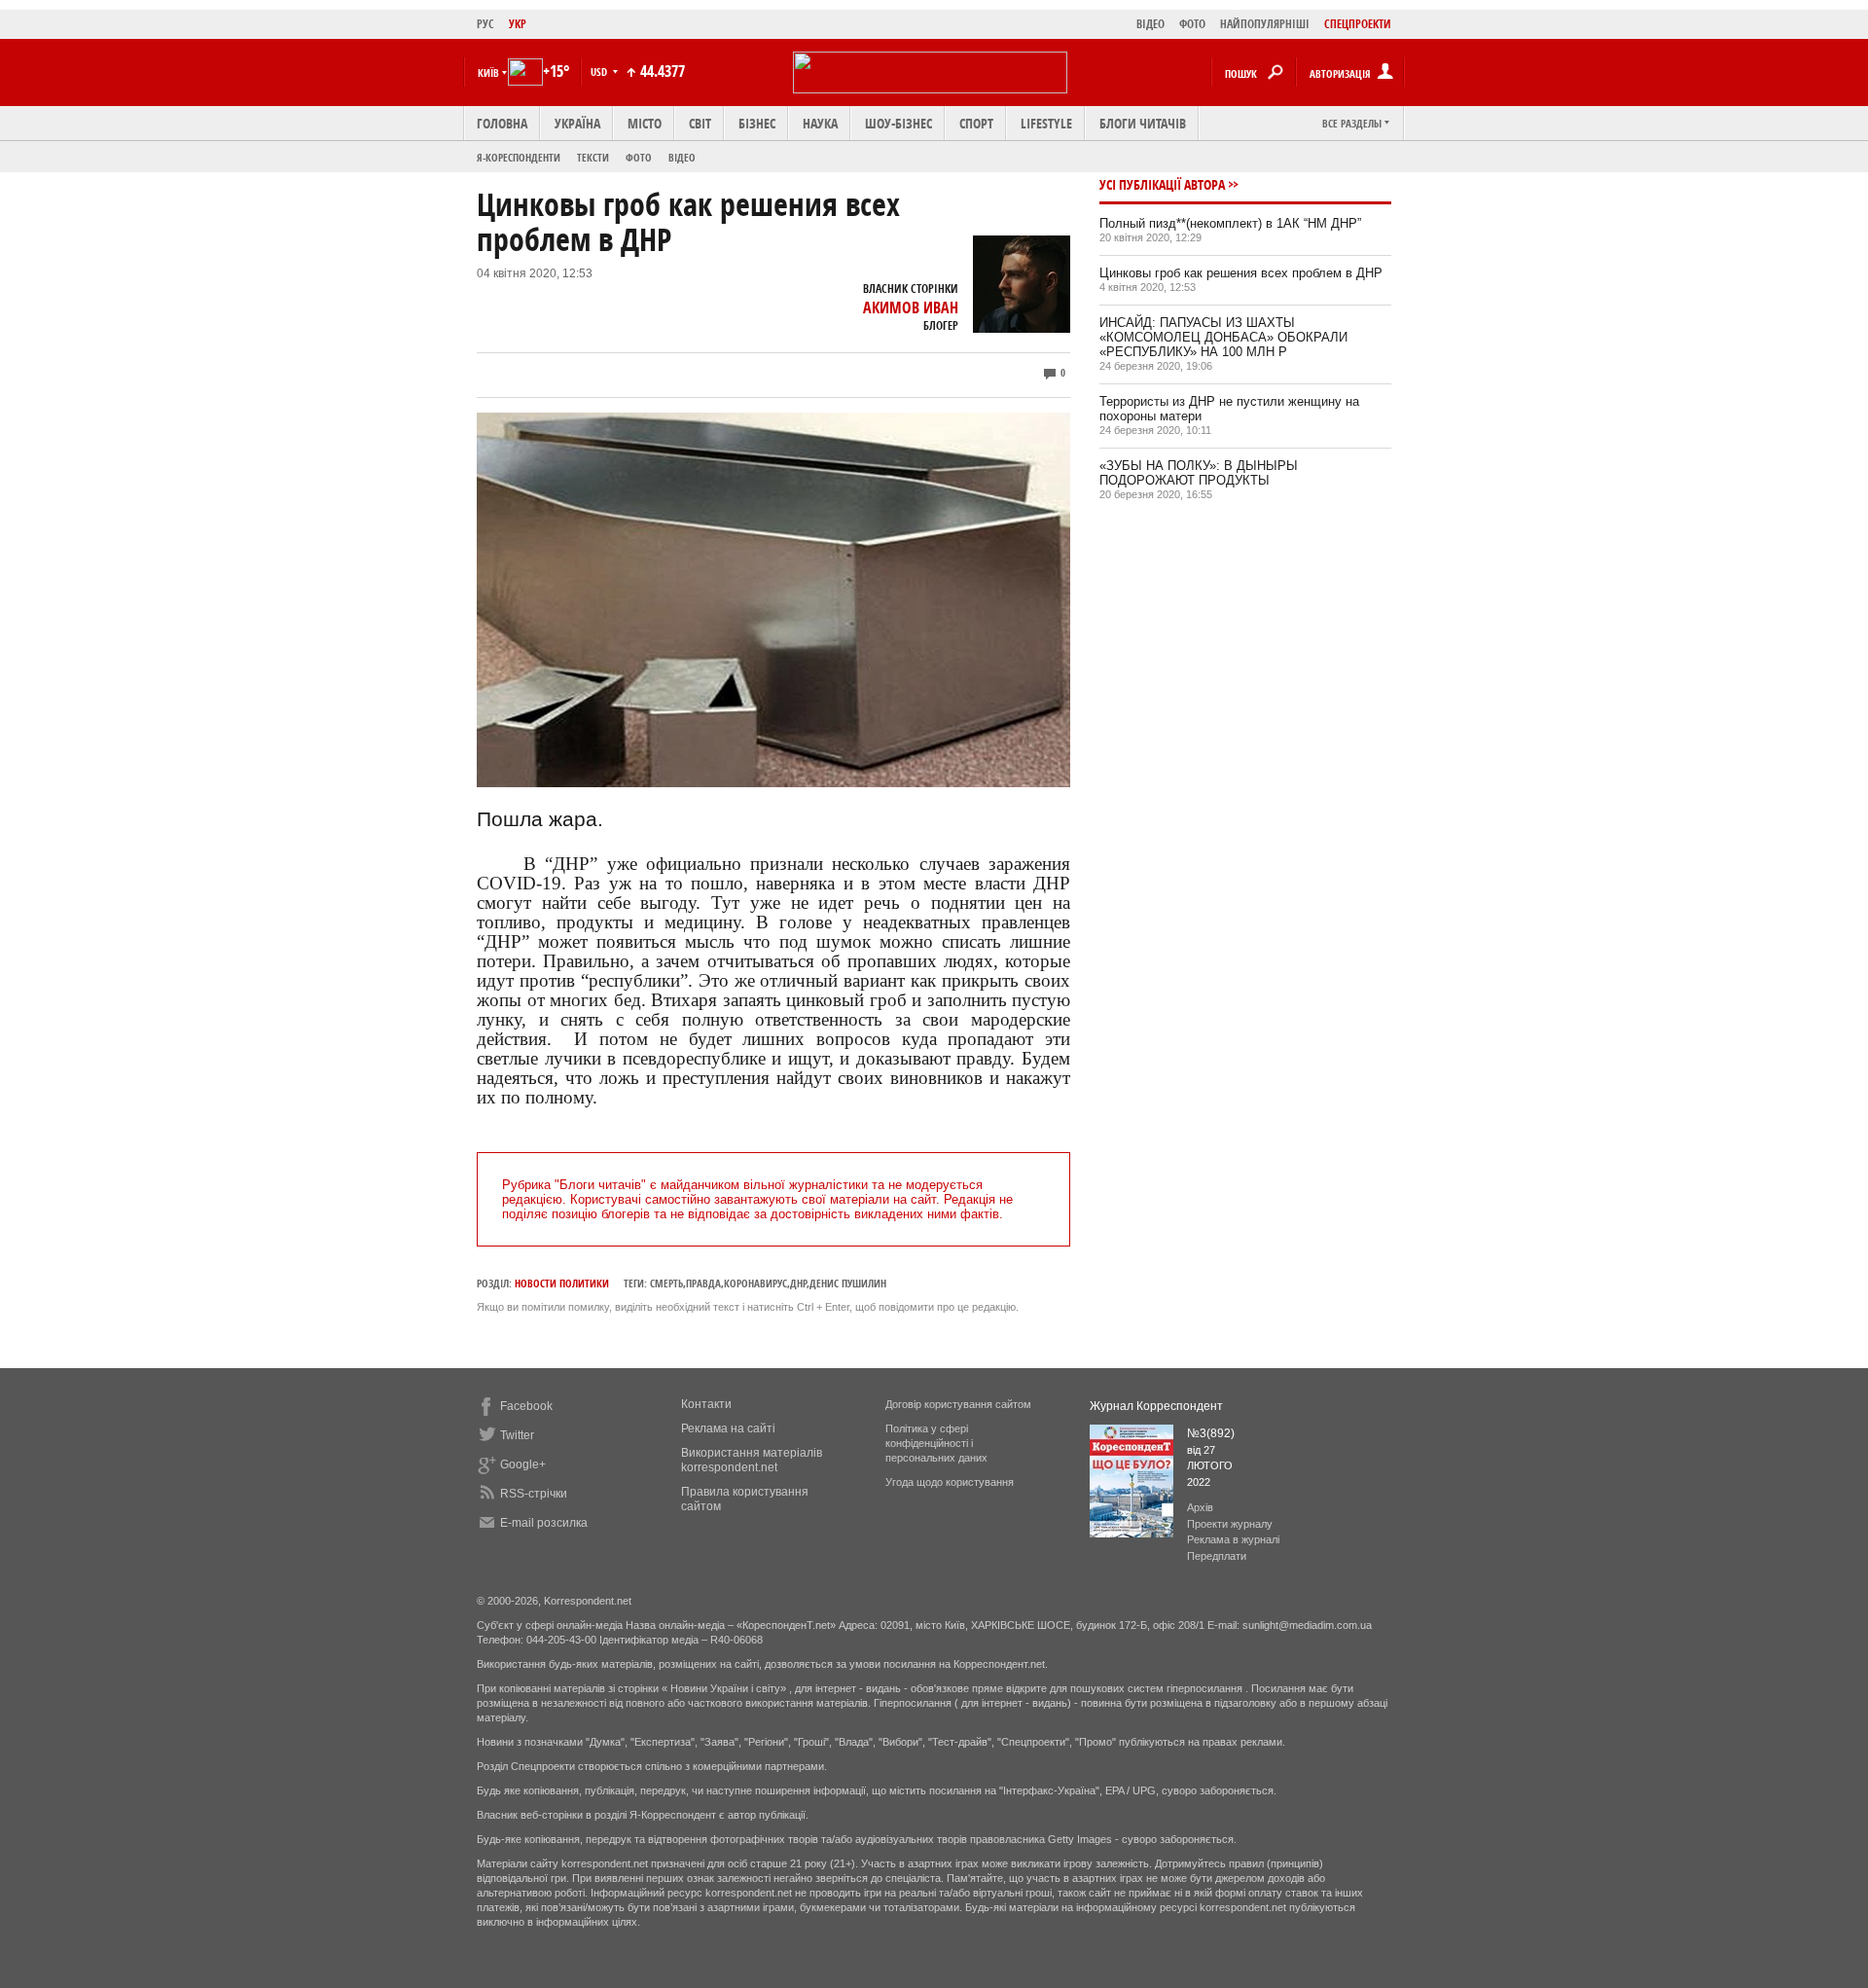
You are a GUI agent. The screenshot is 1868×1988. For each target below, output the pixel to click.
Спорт (976, 123)
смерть (666, 1283)
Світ (700, 123)
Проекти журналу (1230, 1524)
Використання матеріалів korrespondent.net (752, 1460)
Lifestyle (1046, 123)
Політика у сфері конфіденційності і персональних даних (936, 1443)
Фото (639, 157)
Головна (502, 123)
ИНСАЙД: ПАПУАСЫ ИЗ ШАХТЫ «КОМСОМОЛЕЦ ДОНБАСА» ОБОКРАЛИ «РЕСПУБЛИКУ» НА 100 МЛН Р (1223, 337)
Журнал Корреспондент (1156, 1406)
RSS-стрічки (534, 1494)
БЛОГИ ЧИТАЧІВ (1143, 123)
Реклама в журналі (1233, 1539)
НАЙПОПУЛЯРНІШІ (1265, 24)
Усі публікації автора (1162, 184)
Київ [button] (488, 72)
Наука (820, 123)
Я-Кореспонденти (519, 157)
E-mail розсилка (544, 1523)
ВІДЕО (1150, 24)
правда (703, 1283)
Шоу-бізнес (898, 123)
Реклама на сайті (728, 1428)
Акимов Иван (911, 307)
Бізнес (757, 123)
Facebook (526, 1406)
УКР (518, 24)
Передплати (1217, 1556)
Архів (1200, 1507)
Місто (645, 123)
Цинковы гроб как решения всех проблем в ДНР (1241, 273)
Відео (682, 157)
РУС (485, 24)
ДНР (798, 1283)
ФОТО (1192, 24)
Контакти (706, 1404)
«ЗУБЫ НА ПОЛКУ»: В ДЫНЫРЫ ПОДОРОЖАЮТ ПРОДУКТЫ (1199, 473)
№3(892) (1211, 1433)
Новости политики (562, 1283)
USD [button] (600, 72)
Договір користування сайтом (958, 1404)
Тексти (593, 157)
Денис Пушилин (848, 1283)
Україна (577, 123)
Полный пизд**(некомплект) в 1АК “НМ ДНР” (1230, 223)
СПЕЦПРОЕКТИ (1358, 24)
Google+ (523, 1464)
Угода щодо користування (950, 1482)
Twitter (517, 1435)
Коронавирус (755, 1283)
